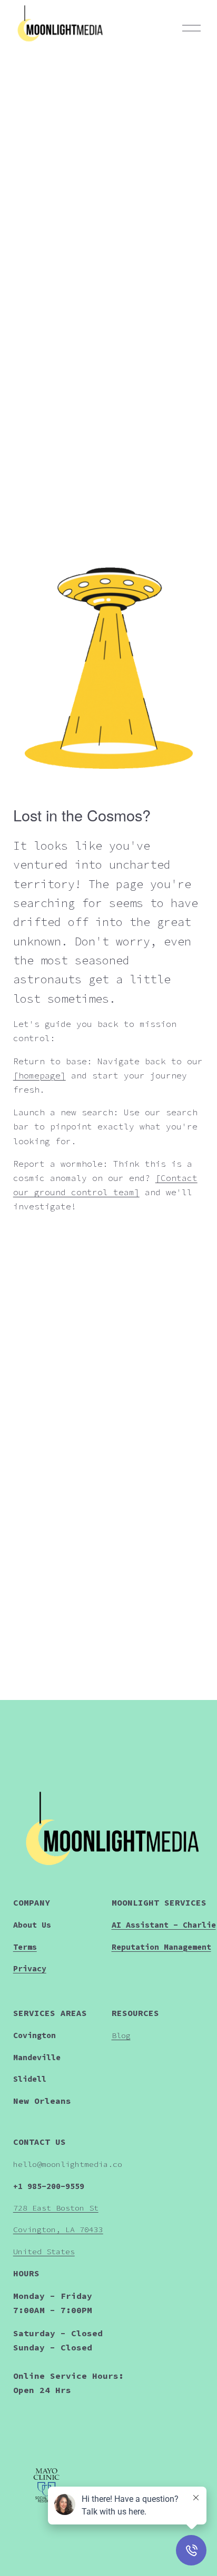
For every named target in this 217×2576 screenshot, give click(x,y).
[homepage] (40, 1075)
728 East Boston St (56, 2208)
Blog (121, 2035)
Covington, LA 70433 (58, 2229)
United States (44, 2251)
